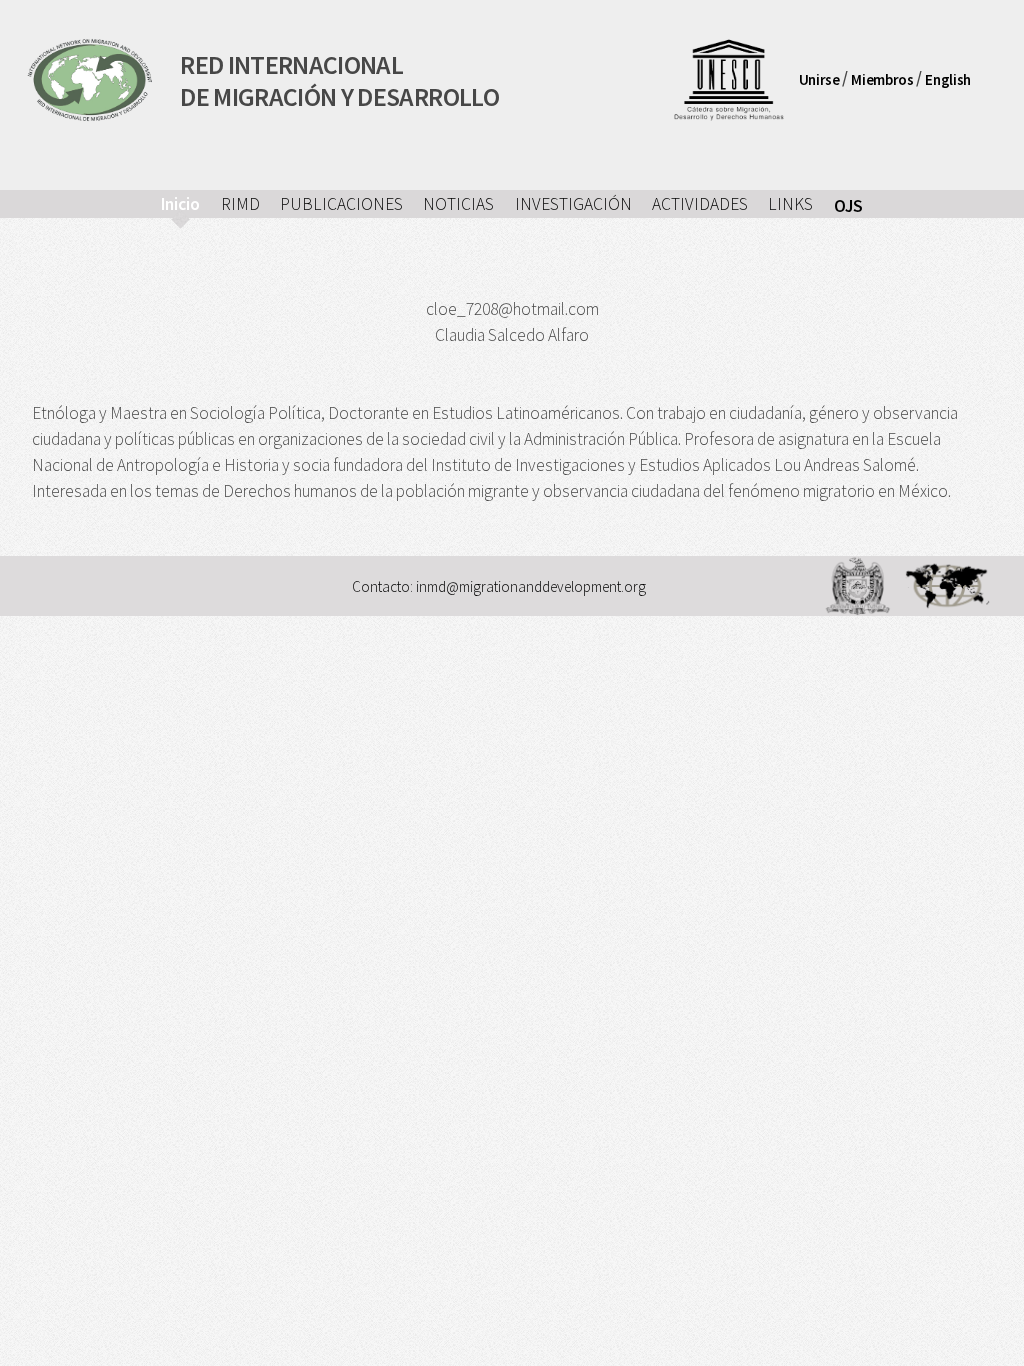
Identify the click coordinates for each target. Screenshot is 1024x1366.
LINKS (790, 204)
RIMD (240, 204)
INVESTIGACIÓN (573, 204)
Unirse (819, 78)
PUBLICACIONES (341, 204)
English (947, 78)
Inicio (180, 204)
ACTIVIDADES (700, 204)
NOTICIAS (458, 204)
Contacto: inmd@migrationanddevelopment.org (499, 586)
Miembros (882, 78)
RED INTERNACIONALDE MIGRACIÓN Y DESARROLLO (339, 79)
